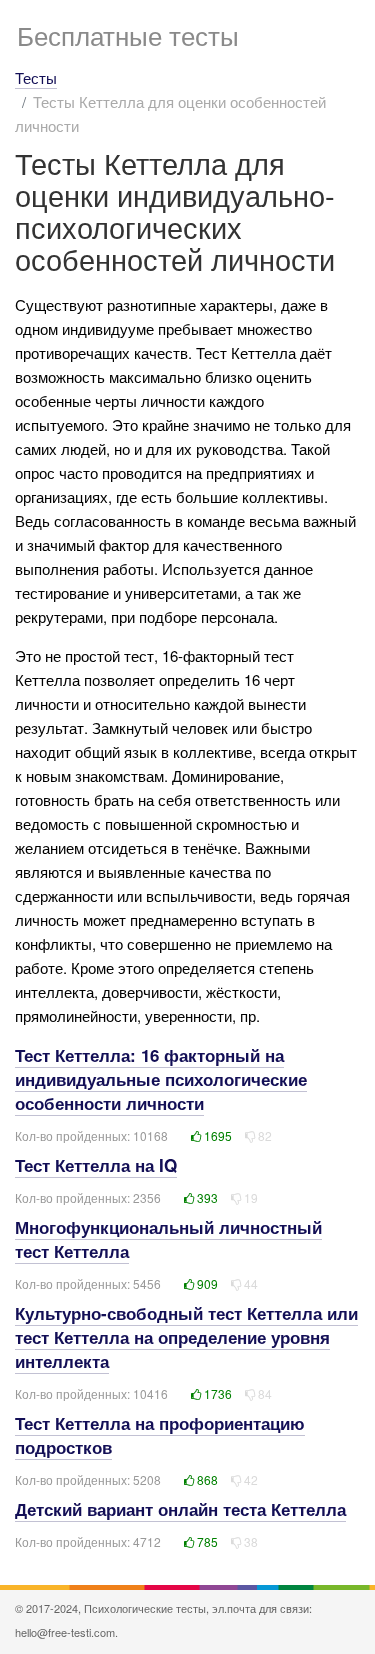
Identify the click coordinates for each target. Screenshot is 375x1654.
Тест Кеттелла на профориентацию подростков (160, 1435)
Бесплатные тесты (128, 34)
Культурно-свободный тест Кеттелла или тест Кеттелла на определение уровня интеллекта (186, 1337)
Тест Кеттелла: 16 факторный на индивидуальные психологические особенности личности (161, 1079)
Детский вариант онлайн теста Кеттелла (180, 1509)
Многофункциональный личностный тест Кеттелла (168, 1239)
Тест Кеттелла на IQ (96, 1165)
